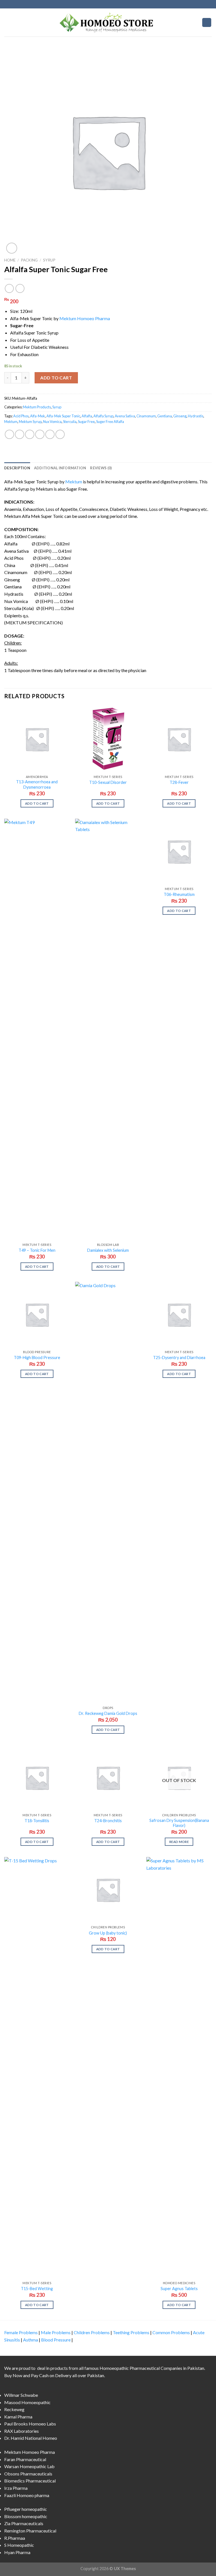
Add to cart (56, 378)
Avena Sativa (125, 416)
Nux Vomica (52, 422)
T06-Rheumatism (179, 894)
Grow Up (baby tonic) (108, 1933)
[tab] (17, 468)
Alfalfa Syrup (103, 416)
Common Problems (171, 2332)
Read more (179, 1842)
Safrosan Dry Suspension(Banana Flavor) (179, 1823)
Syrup (49, 260)
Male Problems (56, 2332)
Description (17, 468)
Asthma (31, 2340)
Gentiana (165, 416)
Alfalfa (87, 416)
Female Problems (21, 2332)
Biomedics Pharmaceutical (30, 2481)
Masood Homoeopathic (27, 2402)
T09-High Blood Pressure (37, 1358)
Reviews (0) (101, 468)
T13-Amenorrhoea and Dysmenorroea (37, 784)
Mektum (11, 422)
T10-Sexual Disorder (108, 782)
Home (10, 260)
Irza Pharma (16, 2488)
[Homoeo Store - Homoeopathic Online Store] (108, 22)
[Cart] (207, 23)
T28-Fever (179, 782)
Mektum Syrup (30, 422)
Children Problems (92, 2332)
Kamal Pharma (18, 2417)
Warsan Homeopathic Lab (29, 2466)
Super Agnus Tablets (179, 2289)
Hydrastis (196, 416)
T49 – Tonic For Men (37, 1250)
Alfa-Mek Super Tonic (63, 416)
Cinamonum (146, 416)
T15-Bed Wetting (37, 2289)
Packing (29, 260)
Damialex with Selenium (108, 1250)
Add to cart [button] (37, 803)
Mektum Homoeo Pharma (85, 318)
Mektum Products (37, 407)
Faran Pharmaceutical (25, 2459)
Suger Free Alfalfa (110, 422)
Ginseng (180, 416)
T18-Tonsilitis (37, 1821)
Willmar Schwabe (21, 2395)
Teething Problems (131, 2332)
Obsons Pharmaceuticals (28, 2474)
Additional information (60, 468)
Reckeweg (14, 2409)
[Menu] (8, 22)
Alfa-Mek (38, 416)
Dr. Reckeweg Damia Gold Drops (108, 1713)
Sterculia (70, 422)
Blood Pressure (56, 2340)
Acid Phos (21, 416)
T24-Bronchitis (108, 1821)
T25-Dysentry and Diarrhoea (179, 1358)
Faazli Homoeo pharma (27, 2495)
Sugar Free (86, 422)
